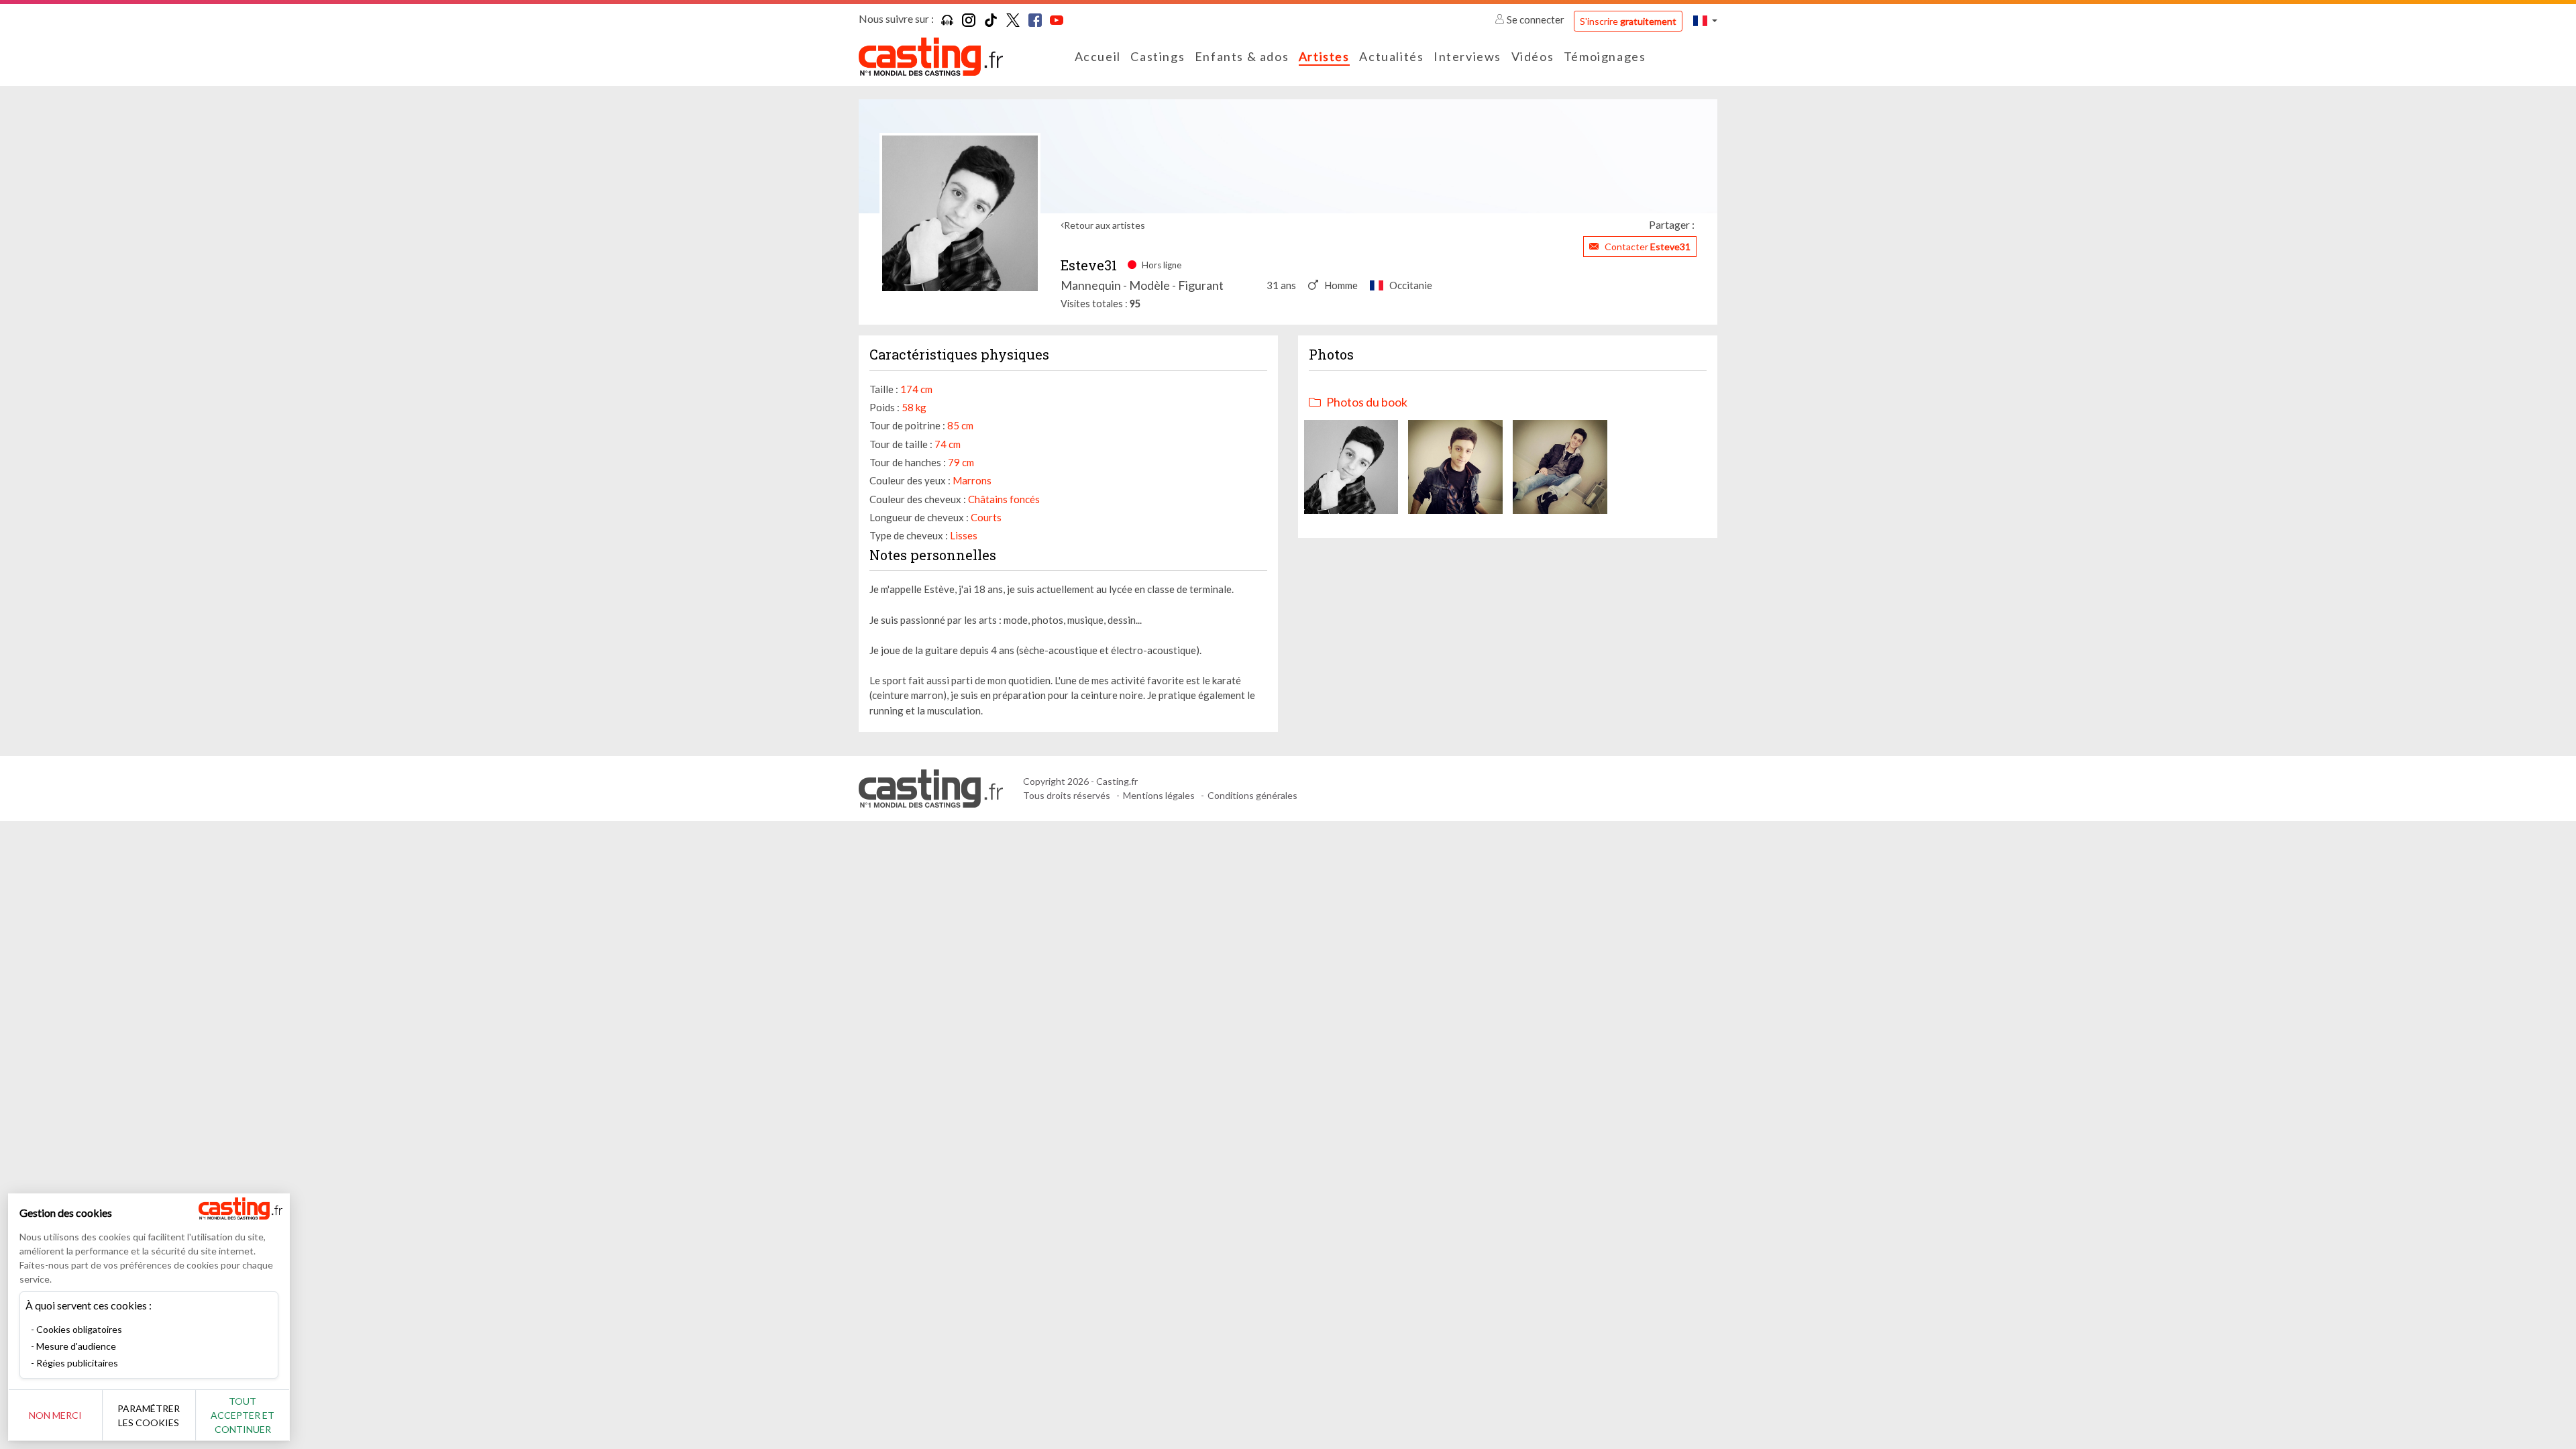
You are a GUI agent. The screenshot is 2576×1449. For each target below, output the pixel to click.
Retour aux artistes (1105, 225)
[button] (1705, 20)
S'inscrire (1628, 21)
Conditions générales (1252, 795)
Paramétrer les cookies (149, 1415)
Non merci (55, 1415)
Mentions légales (1159, 795)
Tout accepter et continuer (243, 1415)
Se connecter (1536, 19)
